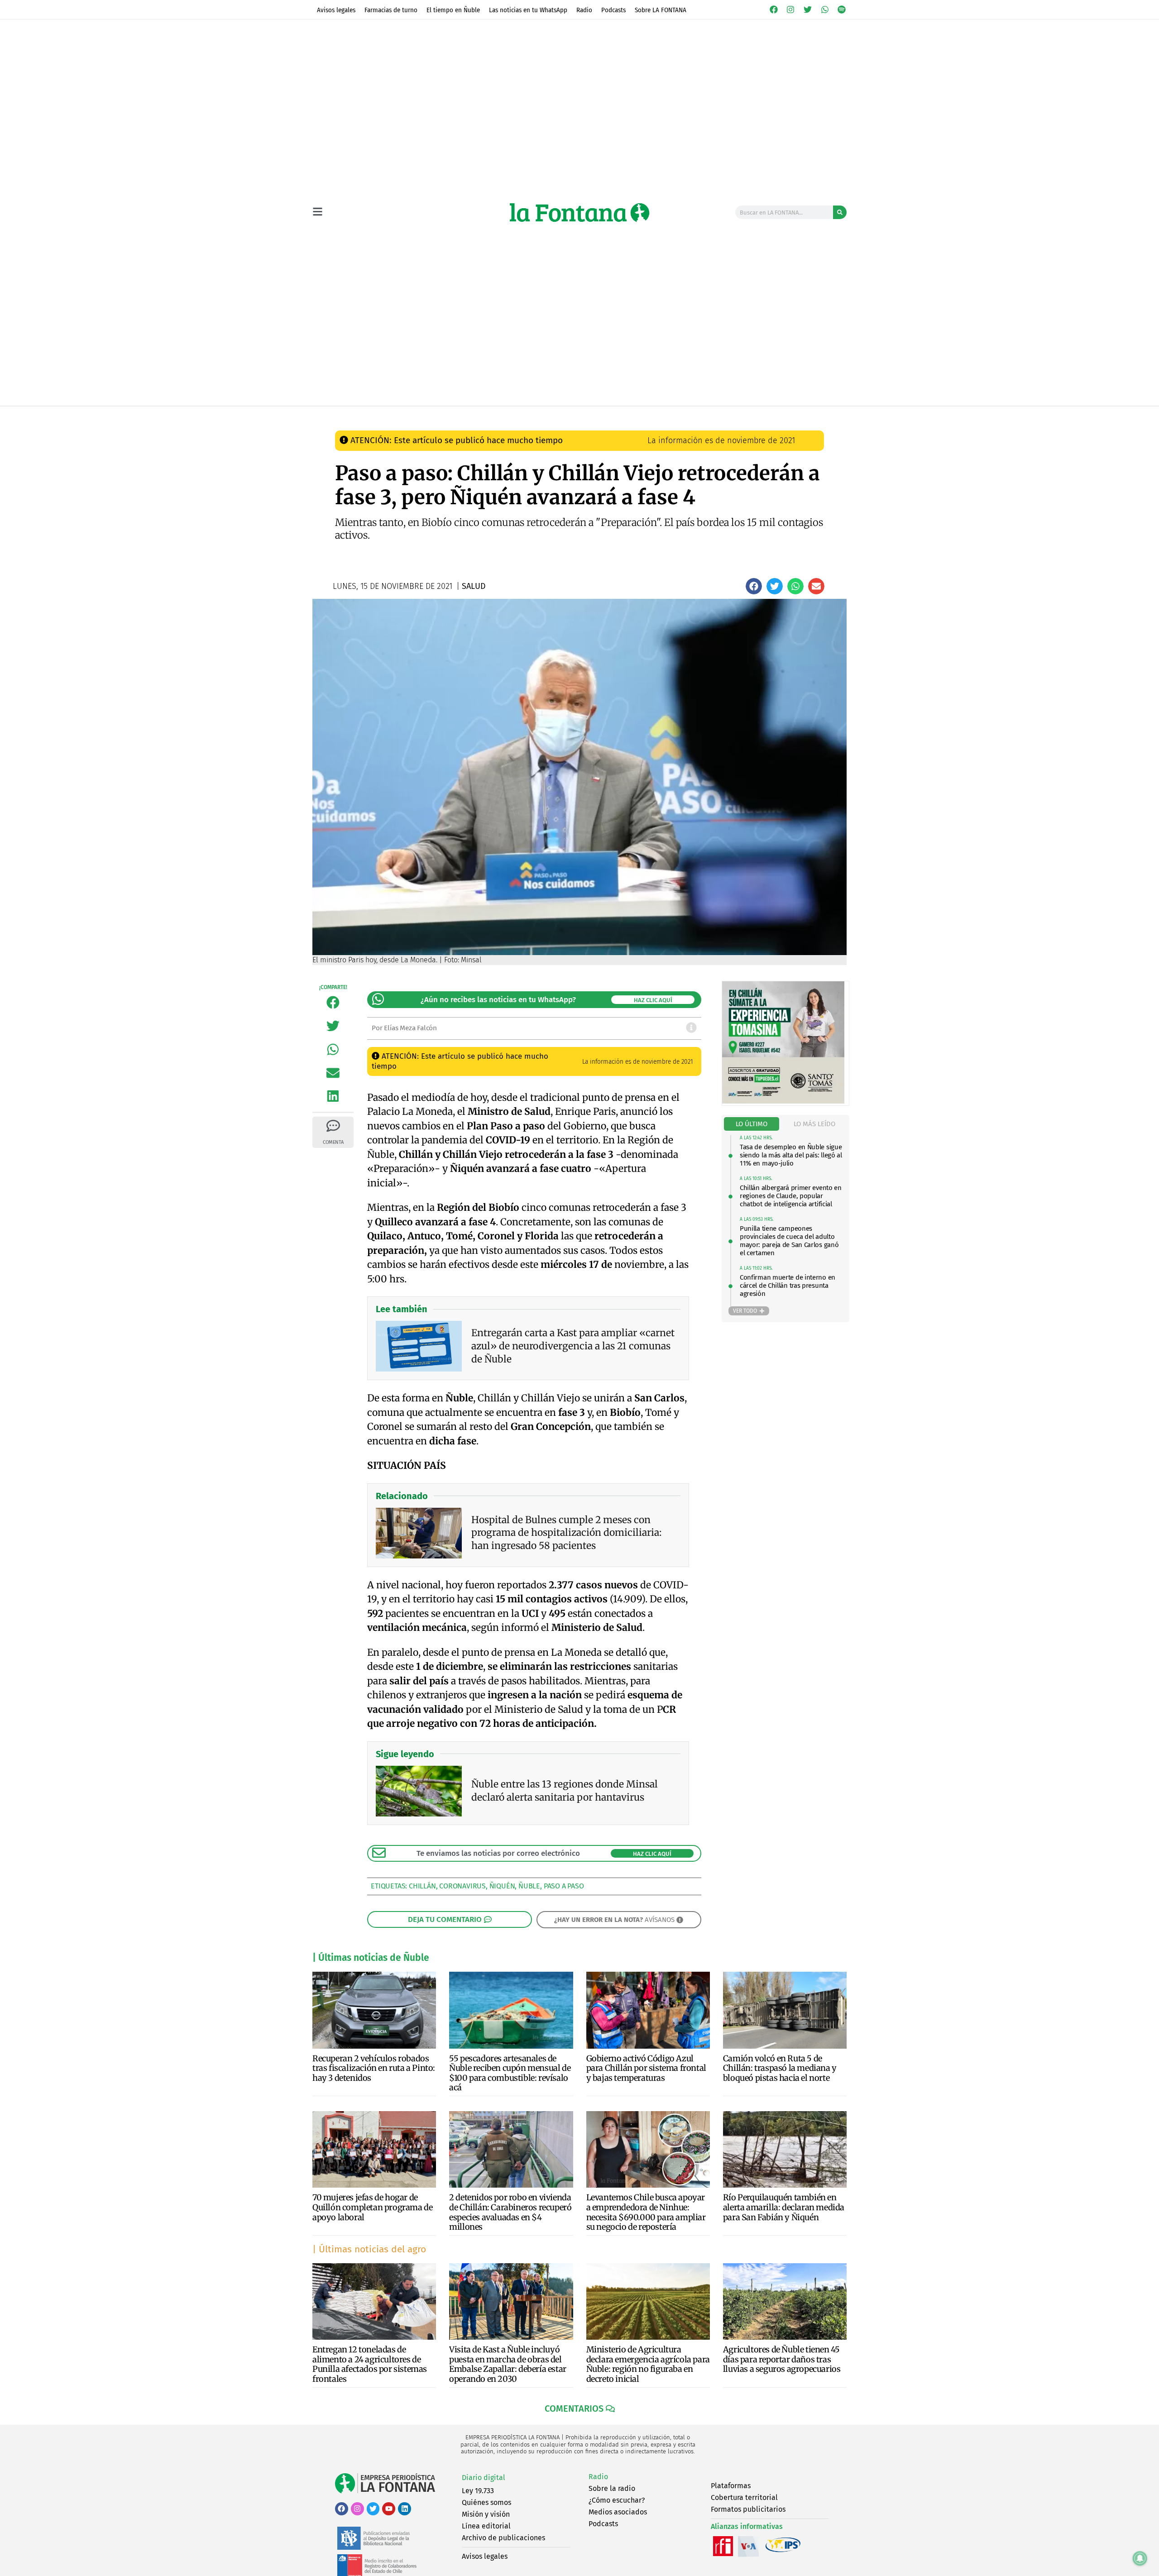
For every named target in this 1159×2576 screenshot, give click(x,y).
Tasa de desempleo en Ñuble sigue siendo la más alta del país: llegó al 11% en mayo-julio (791, 1155)
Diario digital (484, 2478)
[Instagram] (791, 10)
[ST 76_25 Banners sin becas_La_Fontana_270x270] (783, 1101)
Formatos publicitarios (748, 2509)
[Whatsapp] (825, 10)
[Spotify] (842, 10)
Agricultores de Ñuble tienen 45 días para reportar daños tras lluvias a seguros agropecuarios (782, 2359)
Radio (584, 10)
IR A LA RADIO (816, 416)
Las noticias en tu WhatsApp (528, 10)
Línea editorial (486, 2526)
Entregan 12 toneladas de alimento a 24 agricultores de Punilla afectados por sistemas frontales (370, 2364)
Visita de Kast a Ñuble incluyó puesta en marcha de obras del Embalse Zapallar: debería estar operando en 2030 (508, 2364)
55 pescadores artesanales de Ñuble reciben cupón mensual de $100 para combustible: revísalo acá (510, 2073)
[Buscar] (840, 212)
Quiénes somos (486, 2502)
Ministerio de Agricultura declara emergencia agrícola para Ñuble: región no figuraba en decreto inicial (648, 2364)
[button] (754, 586)
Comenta (333, 1142)
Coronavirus (462, 1886)
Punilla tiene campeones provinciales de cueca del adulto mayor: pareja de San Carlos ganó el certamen (789, 1241)
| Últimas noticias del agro (369, 2249)
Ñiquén (502, 1886)
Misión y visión (486, 2514)
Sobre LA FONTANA (661, 10)
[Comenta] (333, 1126)
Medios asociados (618, 2512)
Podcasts (613, 10)
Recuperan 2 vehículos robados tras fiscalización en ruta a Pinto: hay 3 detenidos (374, 2068)
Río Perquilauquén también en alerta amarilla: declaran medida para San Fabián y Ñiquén (784, 2207)
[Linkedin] (405, 2509)
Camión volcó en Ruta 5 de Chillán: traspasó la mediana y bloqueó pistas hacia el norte (780, 2068)
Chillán (422, 1886)
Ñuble (529, 1886)
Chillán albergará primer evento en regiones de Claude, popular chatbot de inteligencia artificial (791, 1196)
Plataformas (731, 2486)
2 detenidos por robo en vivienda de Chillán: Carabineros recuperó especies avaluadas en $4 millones (510, 2212)
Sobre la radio (612, 2488)
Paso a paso (564, 1886)
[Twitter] (808, 10)
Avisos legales (336, 10)
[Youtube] (389, 2509)
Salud (503, 415)
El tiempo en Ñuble (453, 10)
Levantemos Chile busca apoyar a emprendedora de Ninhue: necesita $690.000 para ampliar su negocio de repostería (646, 2212)
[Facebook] (774, 10)
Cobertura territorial (744, 2497)
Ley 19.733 (478, 2491)
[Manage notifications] (1140, 2558)
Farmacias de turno (391, 10)
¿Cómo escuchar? (617, 2500)
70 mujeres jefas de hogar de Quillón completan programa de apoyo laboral (372, 2207)
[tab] (752, 1124)
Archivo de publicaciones (503, 2538)
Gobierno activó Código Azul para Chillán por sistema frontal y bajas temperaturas (646, 2068)
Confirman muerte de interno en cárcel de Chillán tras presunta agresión (788, 1286)
